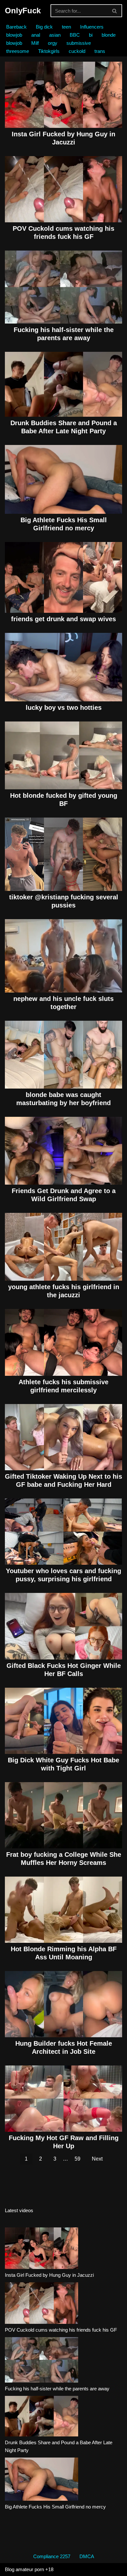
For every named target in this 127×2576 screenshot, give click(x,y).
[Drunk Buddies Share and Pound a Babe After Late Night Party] (42, 2417)
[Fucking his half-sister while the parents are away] (42, 2361)
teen (66, 27)
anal (36, 35)
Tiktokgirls (49, 51)
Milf (35, 43)
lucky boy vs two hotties (64, 708)
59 (78, 2159)
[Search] (115, 11)
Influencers (92, 27)
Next (97, 2159)
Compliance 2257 (52, 2556)
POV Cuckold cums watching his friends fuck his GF (61, 2330)
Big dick (44, 27)
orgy (53, 43)
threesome (18, 51)
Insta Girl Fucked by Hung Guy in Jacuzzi (49, 2275)
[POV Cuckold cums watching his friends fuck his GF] (42, 2304)
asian (55, 35)
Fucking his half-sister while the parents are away (57, 2389)
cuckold (77, 51)
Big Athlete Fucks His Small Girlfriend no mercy (55, 2507)
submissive (79, 43)
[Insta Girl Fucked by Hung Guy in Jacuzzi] (42, 2249)
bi (91, 35)
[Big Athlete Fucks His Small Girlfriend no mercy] (42, 2480)
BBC (75, 35)
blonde (109, 35)
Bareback (16, 27)
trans (100, 51)
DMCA (87, 2556)
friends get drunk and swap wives (63, 619)
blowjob (14, 35)
